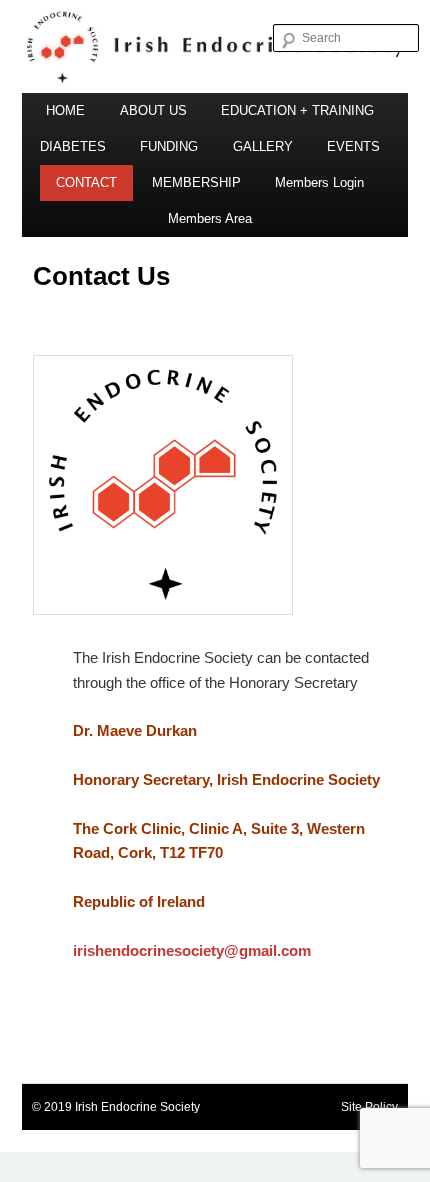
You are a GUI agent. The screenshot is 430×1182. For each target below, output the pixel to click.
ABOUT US (153, 110)
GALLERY (263, 146)
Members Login (319, 182)
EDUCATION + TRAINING (297, 110)
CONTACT (86, 182)
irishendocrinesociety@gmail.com (192, 950)
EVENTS (353, 146)
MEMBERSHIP (196, 182)
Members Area (210, 218)
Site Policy (369, 1107)
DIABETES (73, 146)
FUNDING (169, 146)
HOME (65, 110)
